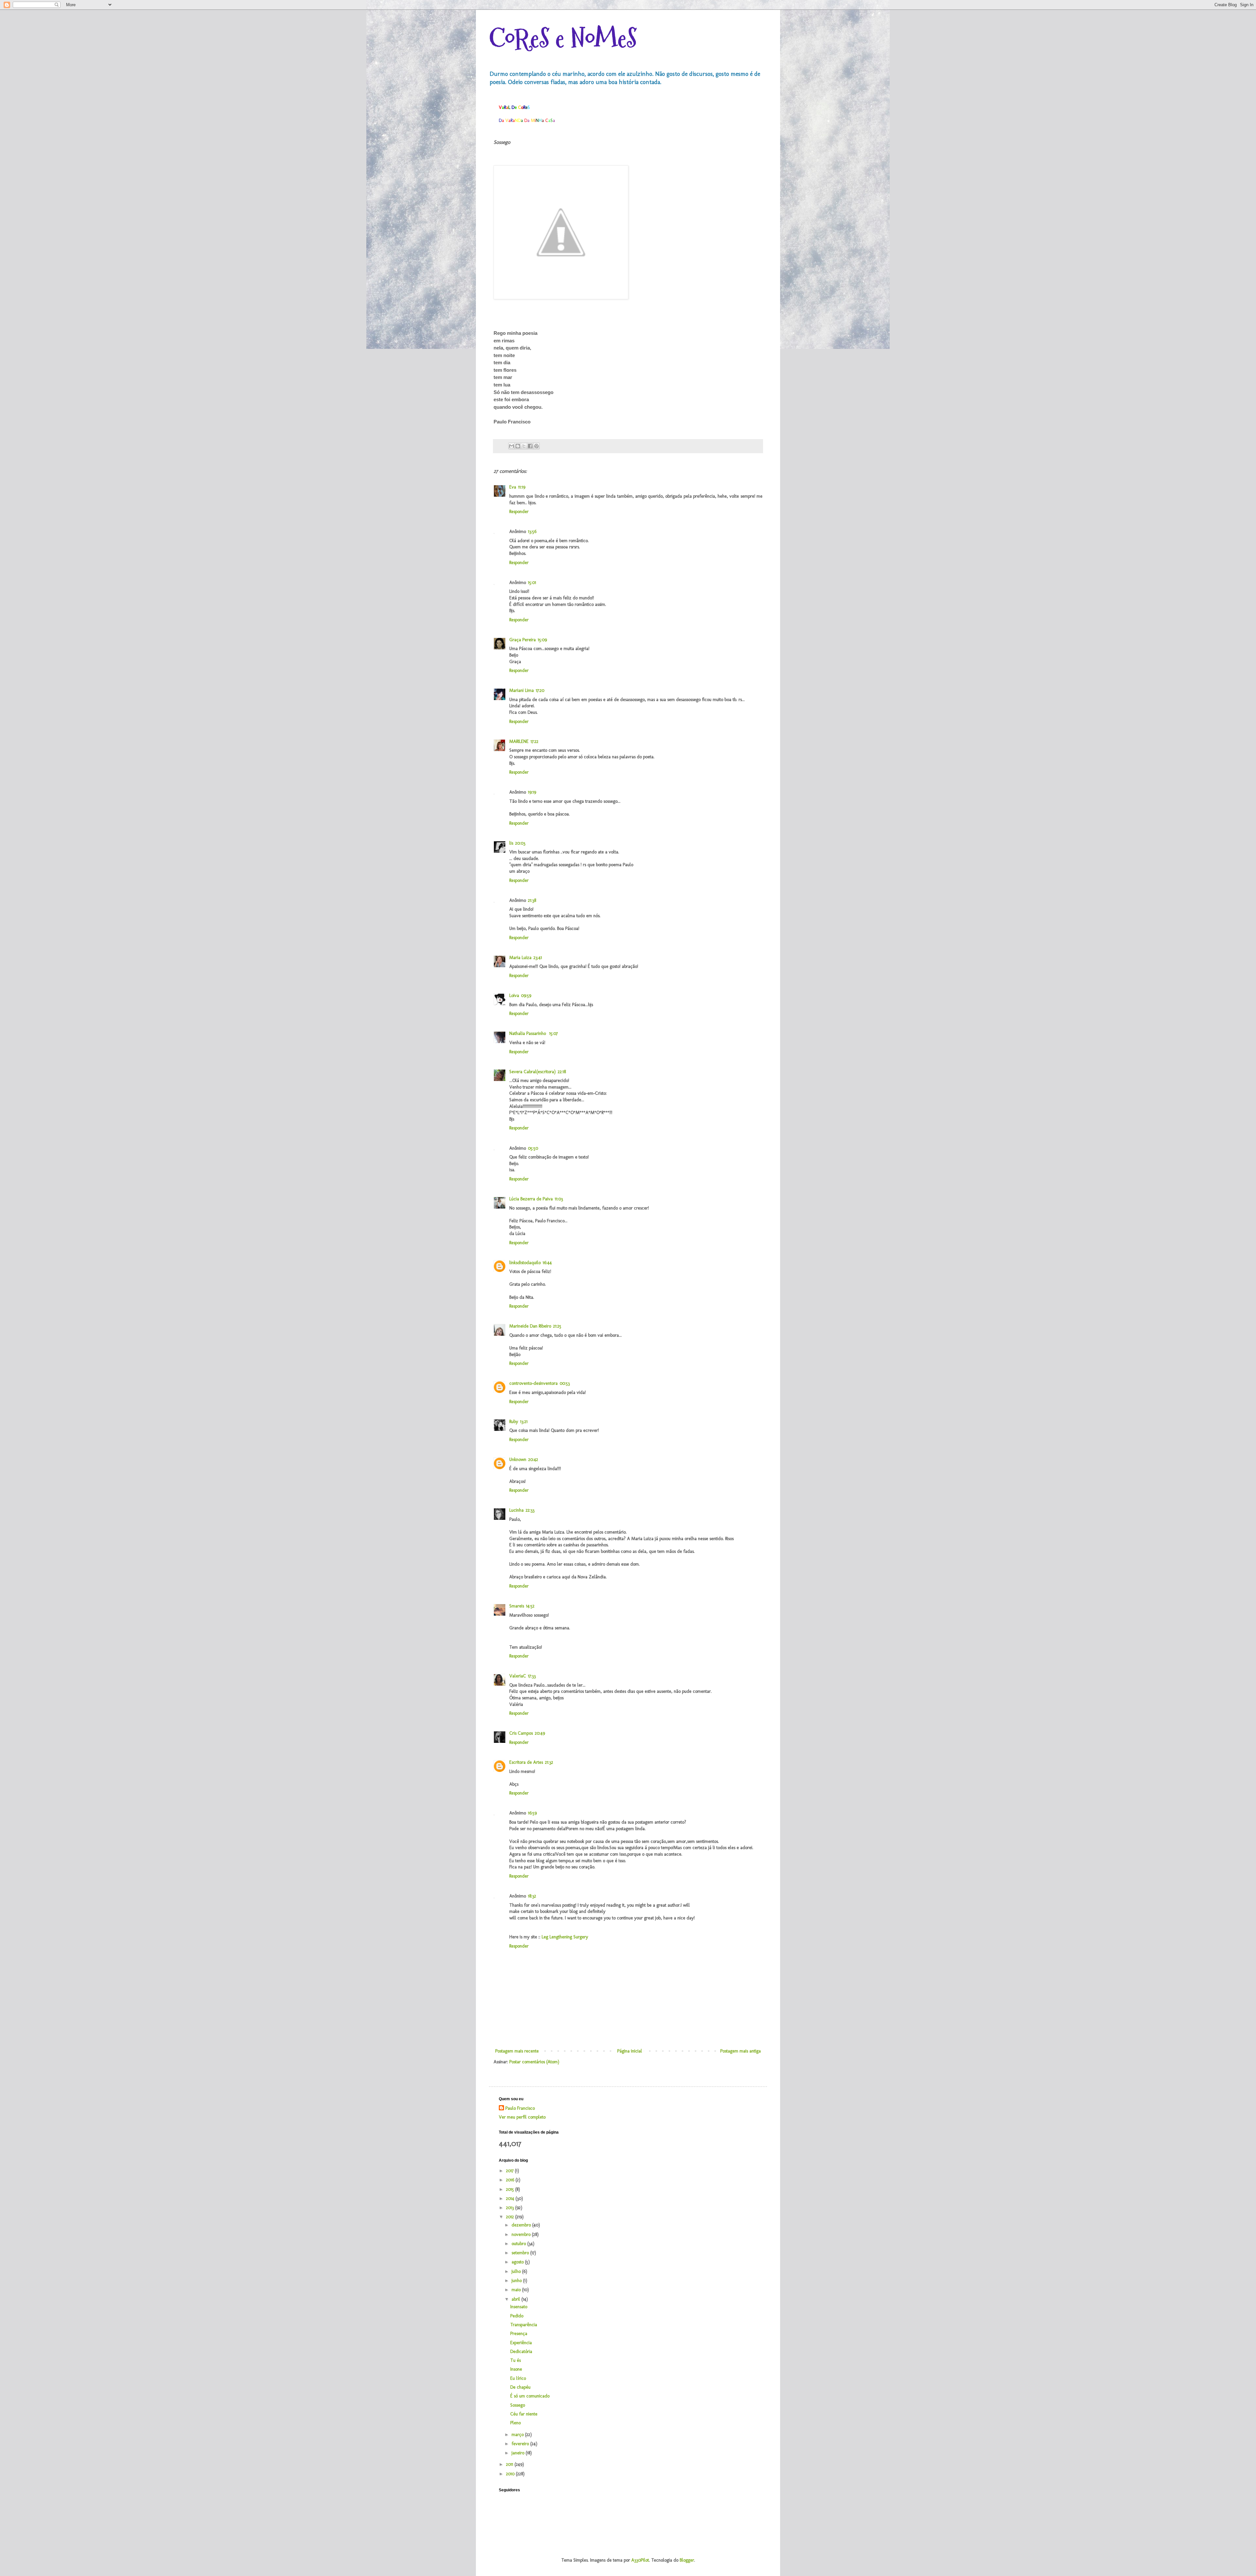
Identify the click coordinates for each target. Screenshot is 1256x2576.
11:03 (559, 1199)
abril (516, 2299)
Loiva (514, 996)
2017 (510, 2171)
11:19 (522, 487)
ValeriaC (518, 1676)
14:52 (530, 1606)
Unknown (518, 1460)
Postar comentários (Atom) (534, 2062)
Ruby (514, 1422)
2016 (511, 2180)
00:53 (565, 1383)
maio (517, 2290)
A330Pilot (640, 2560)
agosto (518, 2262)
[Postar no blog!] (518, 446)
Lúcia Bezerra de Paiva (531, 1199)
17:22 (534, 741)
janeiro (519, 2453)
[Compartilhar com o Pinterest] (536, 446)
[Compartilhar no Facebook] (530, 446)
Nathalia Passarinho (528, 1033)
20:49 (540, 1733)
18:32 (532, 1896)
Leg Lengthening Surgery (565, 1937)
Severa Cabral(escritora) (532, 1072)
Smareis (517, 1606)
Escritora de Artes (526, 1762)
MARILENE (519, 741)
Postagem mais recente (517, 2051)
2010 (511, 2474)
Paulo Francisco (520, 2108)
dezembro (522, 2225)
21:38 (532, 900)
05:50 (533, 1148)
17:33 (532, 1676)
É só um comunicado (530, 2396)
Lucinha (516, 1510)
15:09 (542, 640)
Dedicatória (521, 2352)
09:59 (526, 996)
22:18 (562, 1072)
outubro (519, 2244)
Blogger (687, 2560)
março (518, 2435)
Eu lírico (518, 2378)
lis (511, 843)
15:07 (553, 1033)
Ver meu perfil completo (522, 2117)
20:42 (533, 1460)
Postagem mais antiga (741, 2051)
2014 (511, 2198)
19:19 (532, 792)
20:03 (520, 843)
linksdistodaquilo (525, 1263)
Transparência (524, 2325)
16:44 (547, 1263)
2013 (511, 2208)
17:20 (540, 690)
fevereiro (521, 2444)
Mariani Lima (522, 690)
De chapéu (520, 2387)
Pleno (515, 2423)
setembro (521, 2253)
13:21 (524, 1422)
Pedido (517, 2316)
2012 (511, 2217)
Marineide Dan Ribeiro (530, 1326)
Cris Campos (521, 1733)
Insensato (519, 2307)
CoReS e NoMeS (563, 38)
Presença (519, 2334)
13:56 (532, 532)
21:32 (549, 1762)
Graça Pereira (523, 640)
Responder (519, 512)
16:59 (532, 1813)
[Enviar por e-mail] (512, 446)
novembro (522, 2234)
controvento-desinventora (533, 1383)
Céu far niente (524, 2414)
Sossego (518, 2405)
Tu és (515, 2360)
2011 (510, 2464)
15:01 (532, 583)
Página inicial (630, 2051)
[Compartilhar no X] (524, 446)
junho (517, 2281)
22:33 (530, 1510)
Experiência (521, 2343)
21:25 (557, 1326)
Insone (516, 2369)
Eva (513, 487)
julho (517, 2271)
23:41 (538, 958)
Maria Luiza (520, 958)
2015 (511, 2189)
